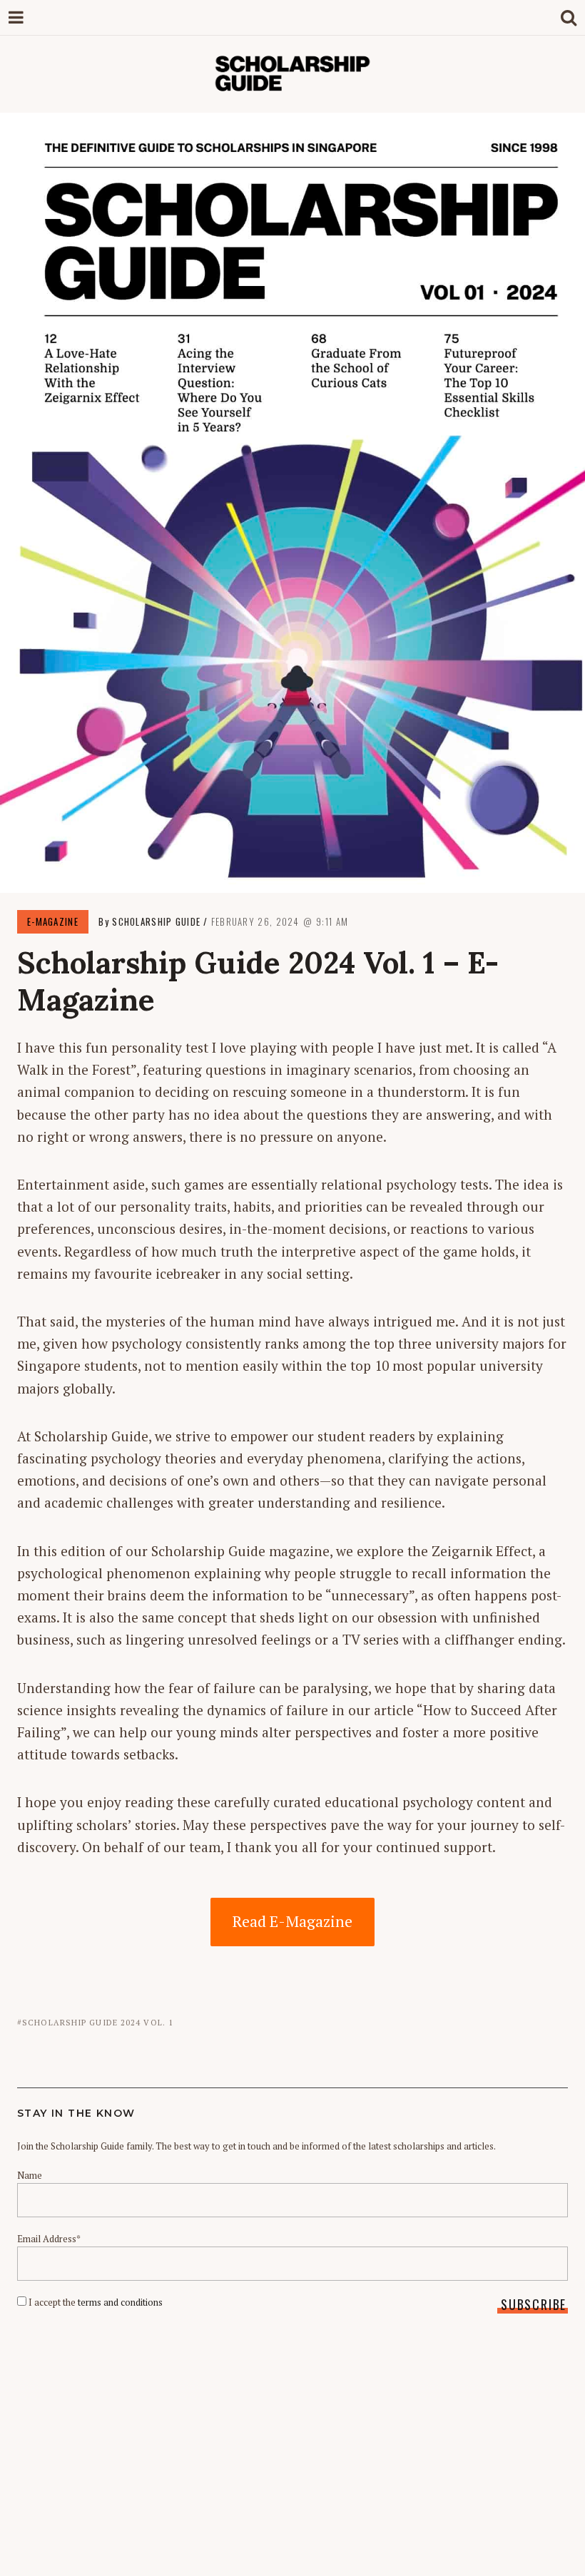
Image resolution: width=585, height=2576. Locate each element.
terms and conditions (120, 2302)
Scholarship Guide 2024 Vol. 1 (98, 2023)
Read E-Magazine (292, 1921)
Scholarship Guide (156, 921)
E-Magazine (53, 921)
